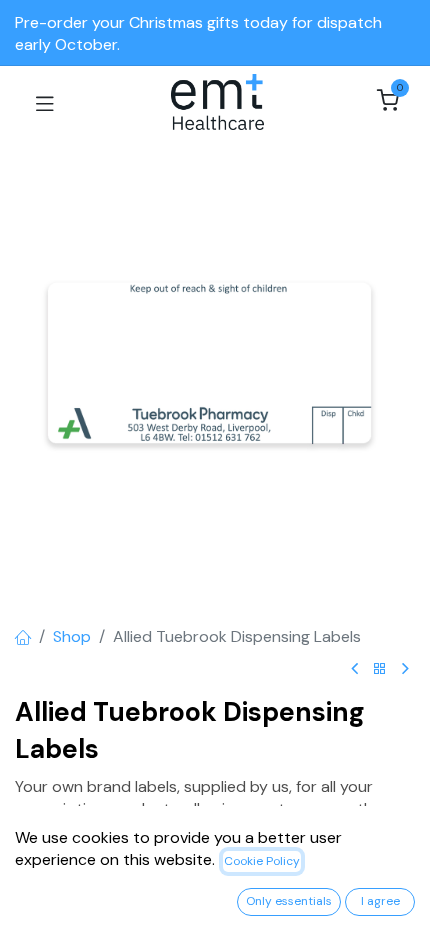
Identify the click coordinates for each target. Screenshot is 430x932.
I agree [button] (380, 901)
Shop (72, 636)
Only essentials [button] (289, 901)
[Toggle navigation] (45, 102)
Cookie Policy (262, 861)
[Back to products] (380, 669)
